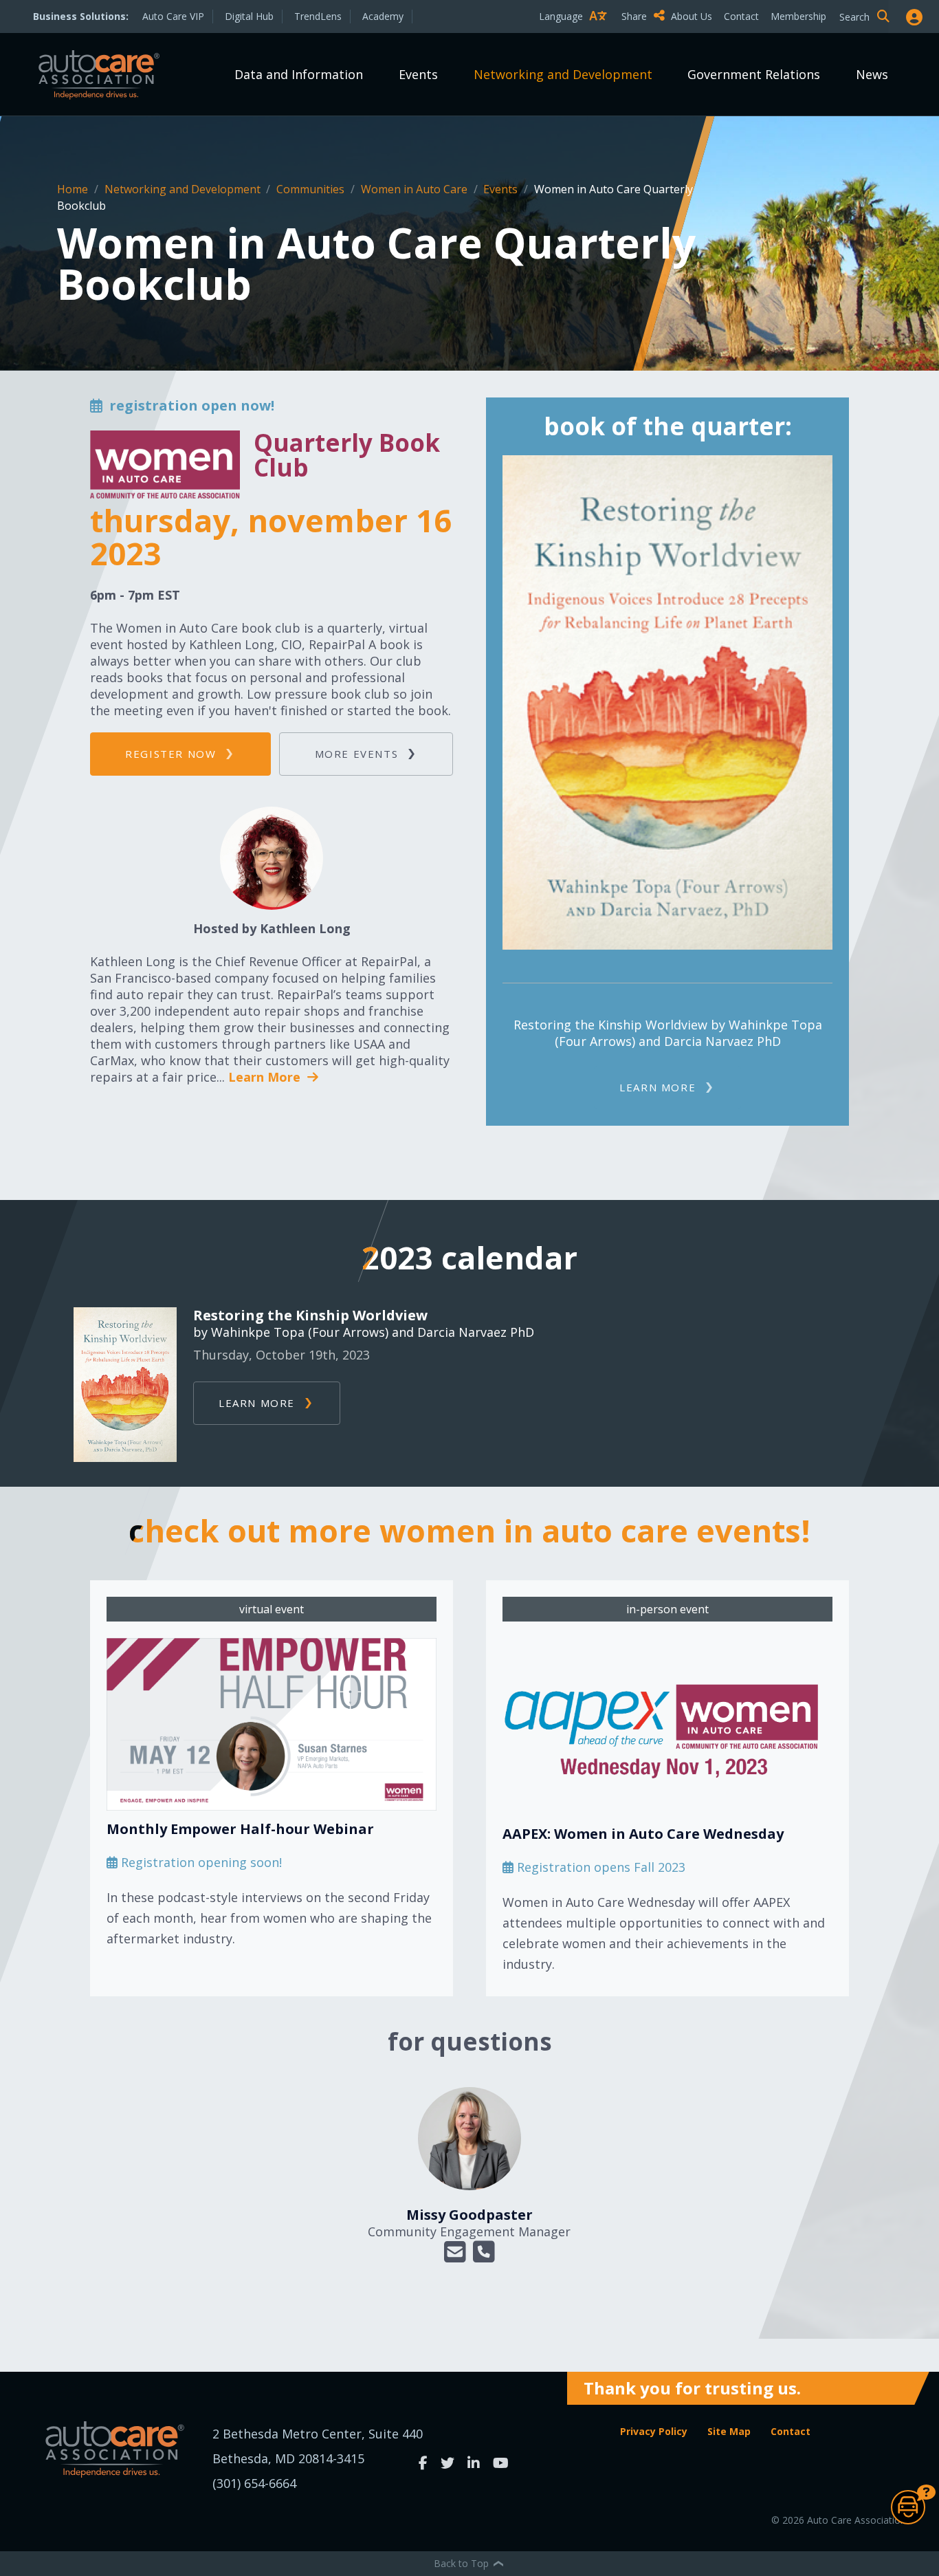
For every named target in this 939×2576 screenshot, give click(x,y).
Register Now (170, 754)
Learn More (266, 1077)
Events (418, 74)
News (872, 74)
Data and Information (299, 74)
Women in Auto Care (416, 189)
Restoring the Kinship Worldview (310, 1316)
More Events (357, 754)
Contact (741, 16)
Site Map (729, 2431)
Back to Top (463, 2563)
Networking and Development (563, 74)
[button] (455, 2252)
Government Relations (754, 74)
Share (636, 16)
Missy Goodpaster (469, 2215)
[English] (576, 40)
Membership (798, 16)
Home (74, 189)
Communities (312, 189)
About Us (692, 16)
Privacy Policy (654, 2431)
